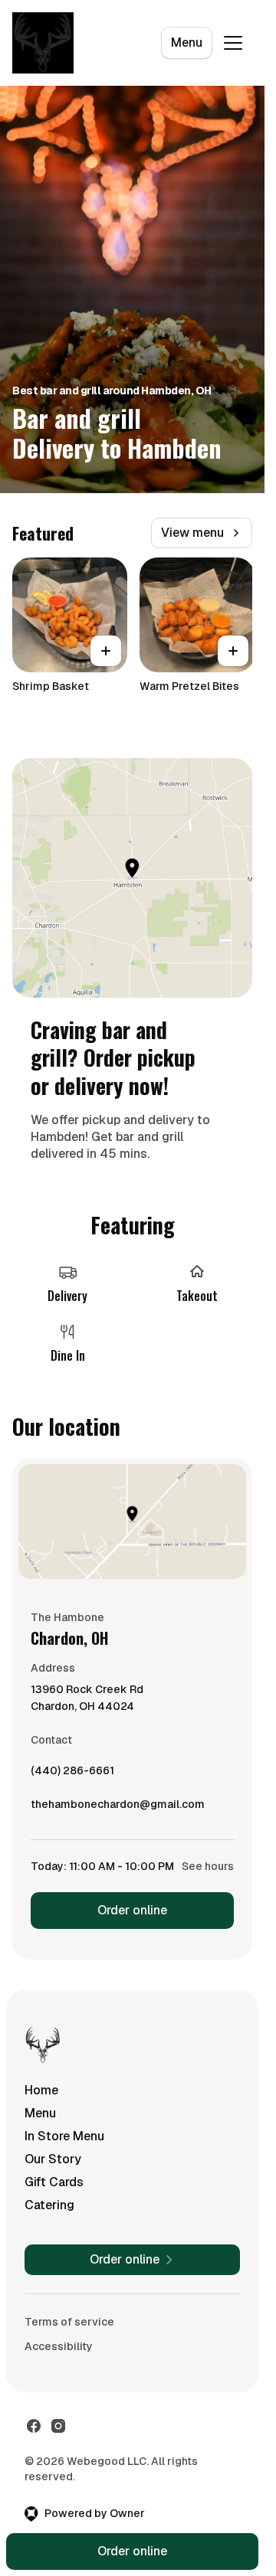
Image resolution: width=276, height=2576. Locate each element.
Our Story (53, 2159)
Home (41, 2090)
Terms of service (69, 2322)
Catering (49, 2205)
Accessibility (59, 2346)
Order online (132, 1910)
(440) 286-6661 (72, 1774)
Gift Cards (54, 2182)
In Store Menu (64, 2136)
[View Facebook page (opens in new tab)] (34, 2426)
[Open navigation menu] (233, 43)
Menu (187, 42)
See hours (208, 1866)
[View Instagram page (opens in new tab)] (58, 2426)
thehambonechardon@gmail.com (118, 1808)
